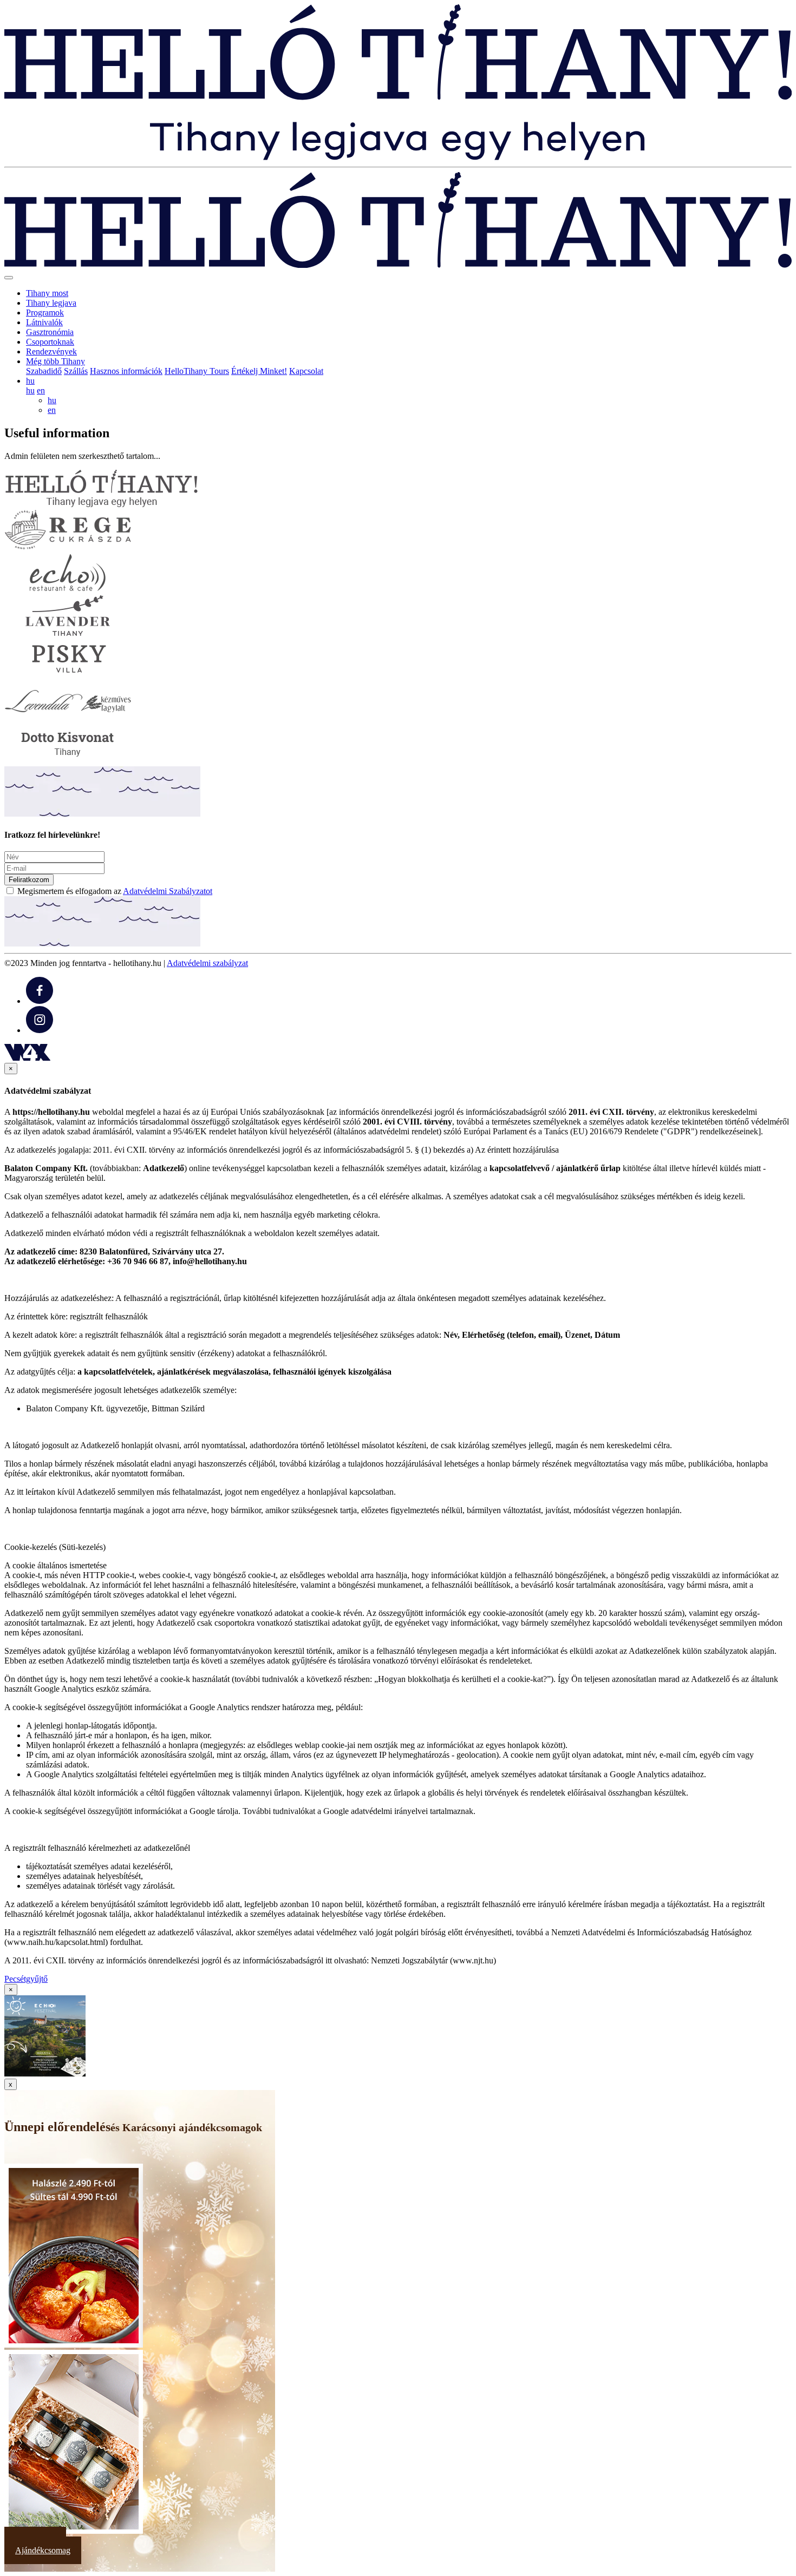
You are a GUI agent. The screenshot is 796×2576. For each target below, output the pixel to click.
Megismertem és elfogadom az (115, 891)
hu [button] (30, 381)
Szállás (76, 371)
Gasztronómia (50, 332)
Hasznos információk (126, 371)
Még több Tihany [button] (56, 361)
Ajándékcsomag (43, 2550)
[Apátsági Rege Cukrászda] (68, 547)
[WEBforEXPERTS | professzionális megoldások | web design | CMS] (27, 1058)
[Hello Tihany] (398, 157)
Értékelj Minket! (259, 371)
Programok (45, 313)
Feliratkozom (29, 880)
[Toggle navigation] (9, 278)
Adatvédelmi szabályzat (207, 963)
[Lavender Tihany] (68, 633)
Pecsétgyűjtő (26, 1979)
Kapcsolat (306, 371)
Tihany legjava (51, 303)
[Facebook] (40, 1001)
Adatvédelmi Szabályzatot (168, 891)
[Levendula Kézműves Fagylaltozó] (68, 718)
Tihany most (47, 293)
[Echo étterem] (68, 590)
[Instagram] (40, 1030)
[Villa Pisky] (68, 676)
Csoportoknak (50, 342)
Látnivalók (44, 322)
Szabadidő (44, 371)
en (41, 390)
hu (30, 390)
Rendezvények (51, 351)
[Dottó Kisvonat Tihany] (68, 761)
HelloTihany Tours (197, 371)
